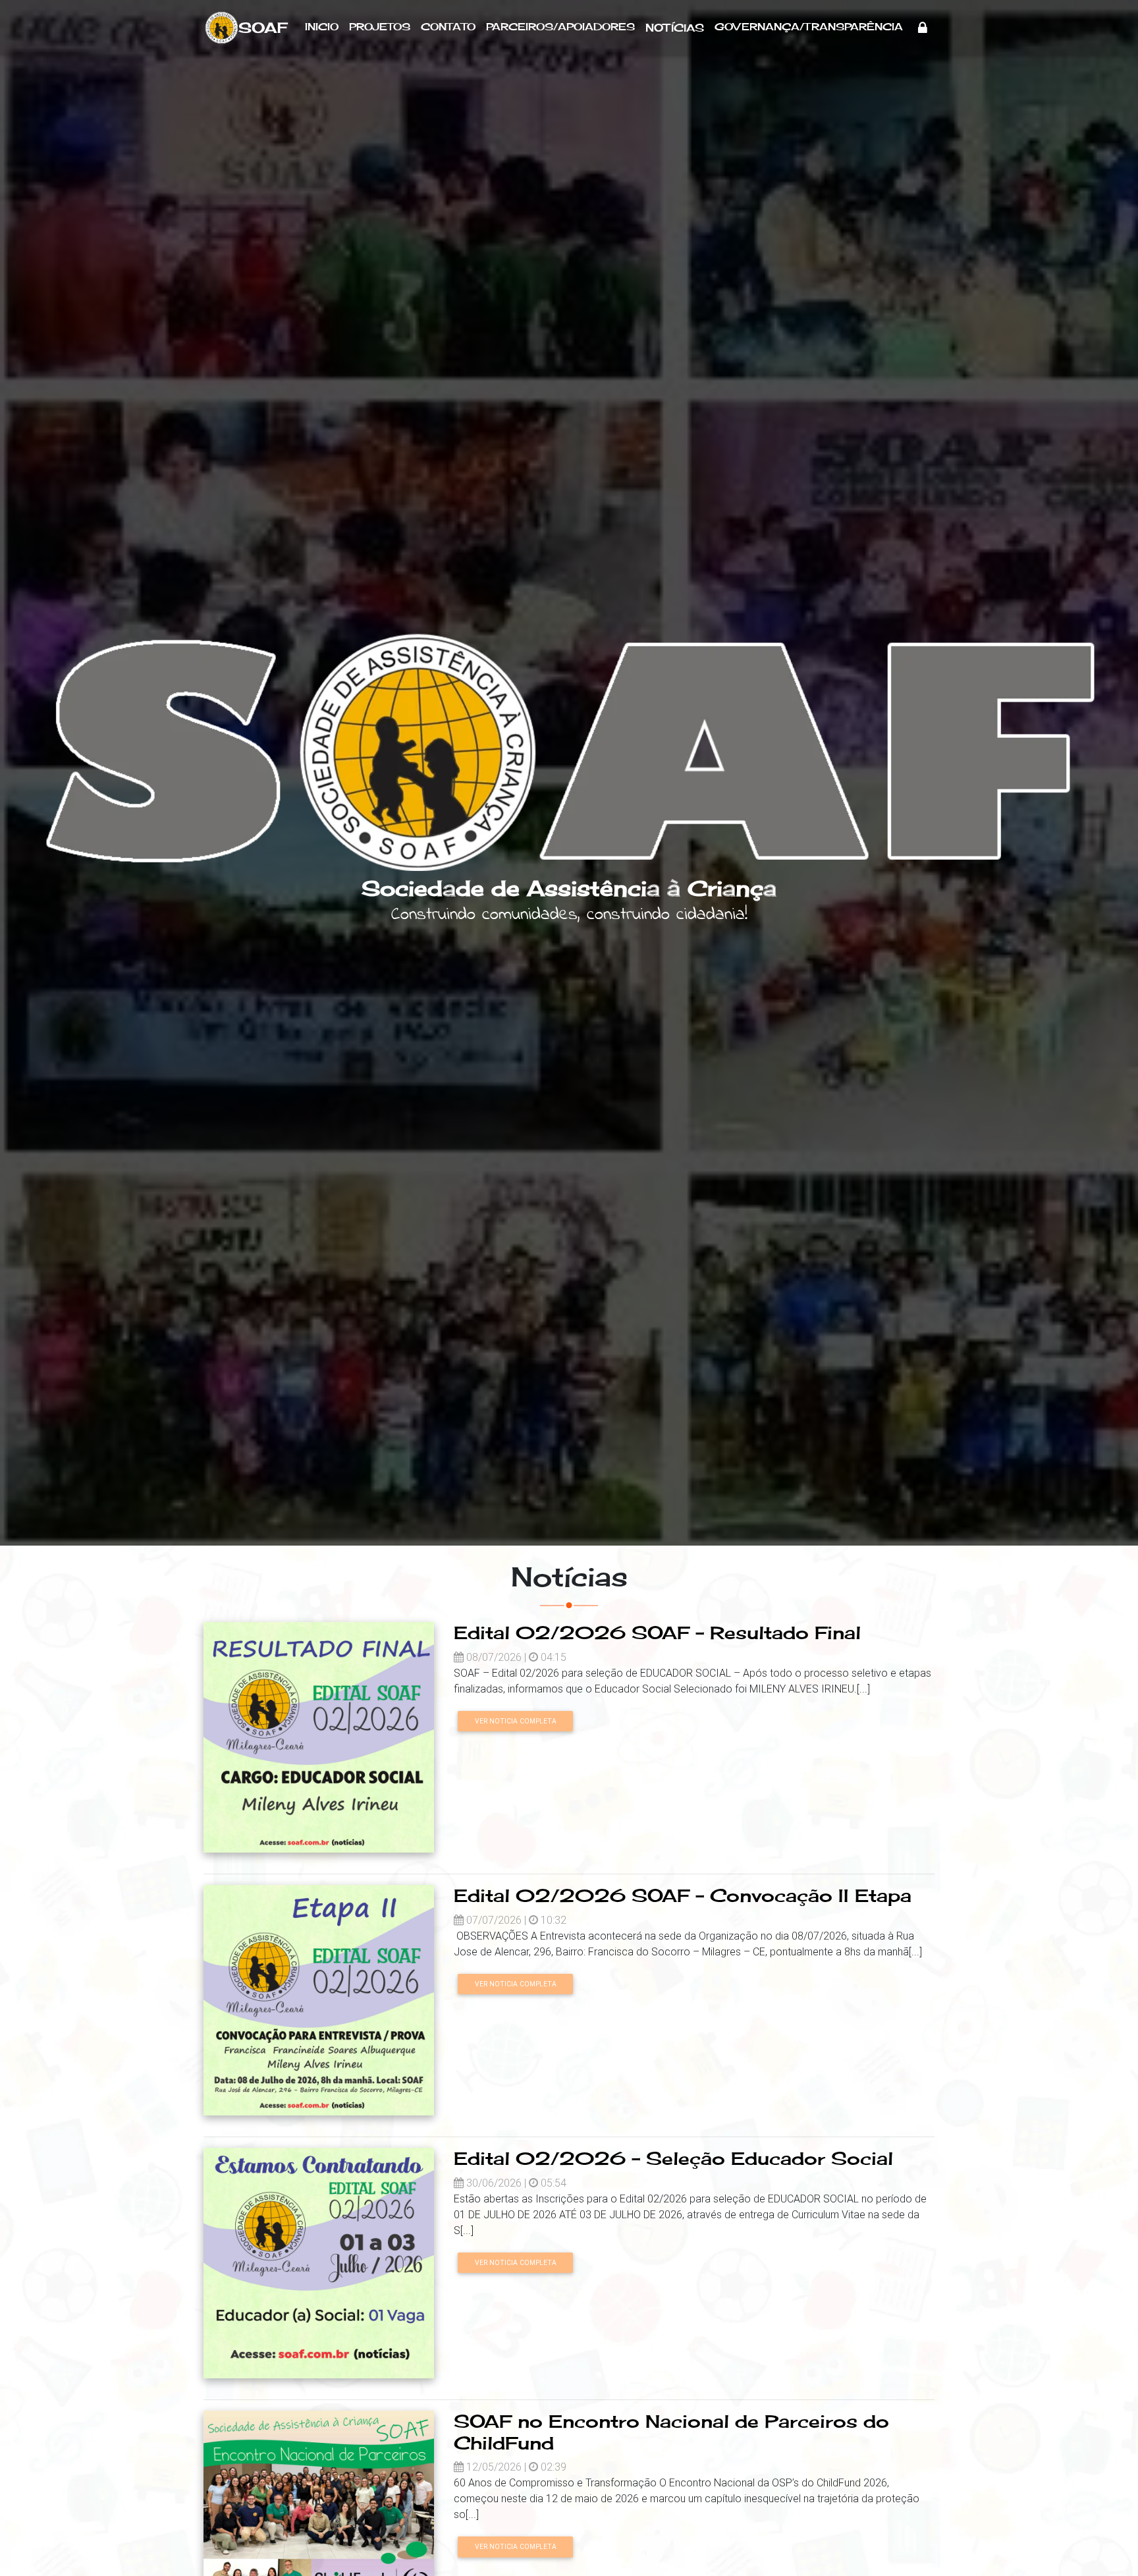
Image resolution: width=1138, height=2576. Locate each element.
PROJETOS (380, 27)
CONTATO (448, 27)
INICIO (322, 27)
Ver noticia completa (516, 1721)
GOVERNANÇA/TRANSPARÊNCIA (809, 27)
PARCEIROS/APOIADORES (560, 27)
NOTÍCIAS (675, 28)
